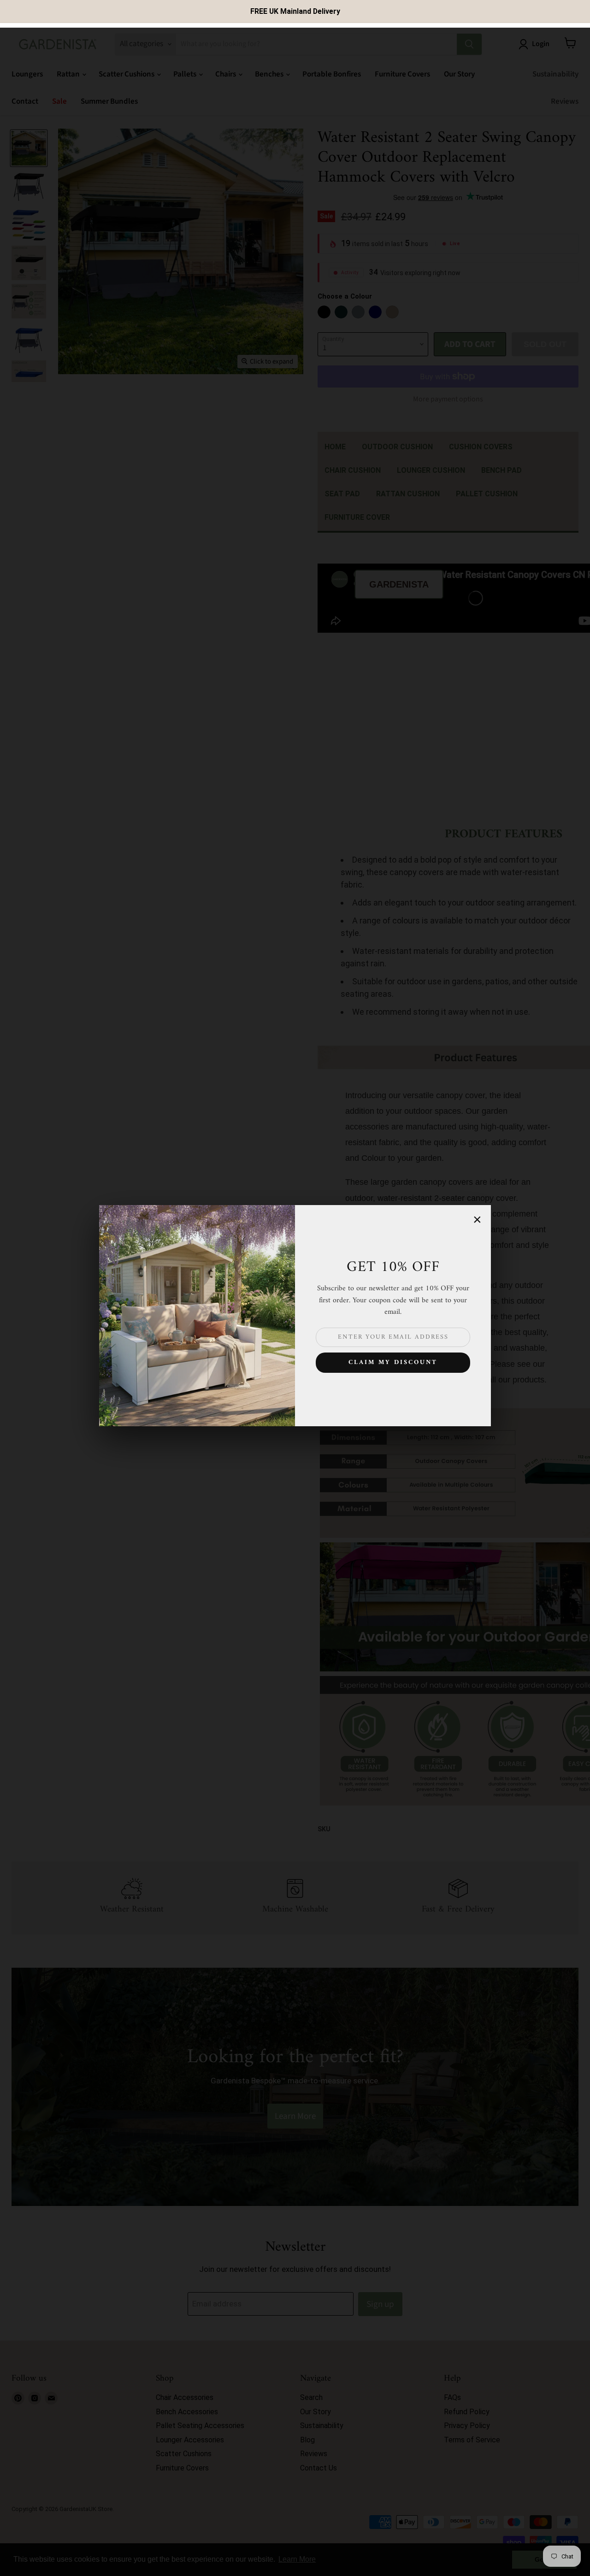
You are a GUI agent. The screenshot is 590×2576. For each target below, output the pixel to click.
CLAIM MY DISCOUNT (393, 1362)
